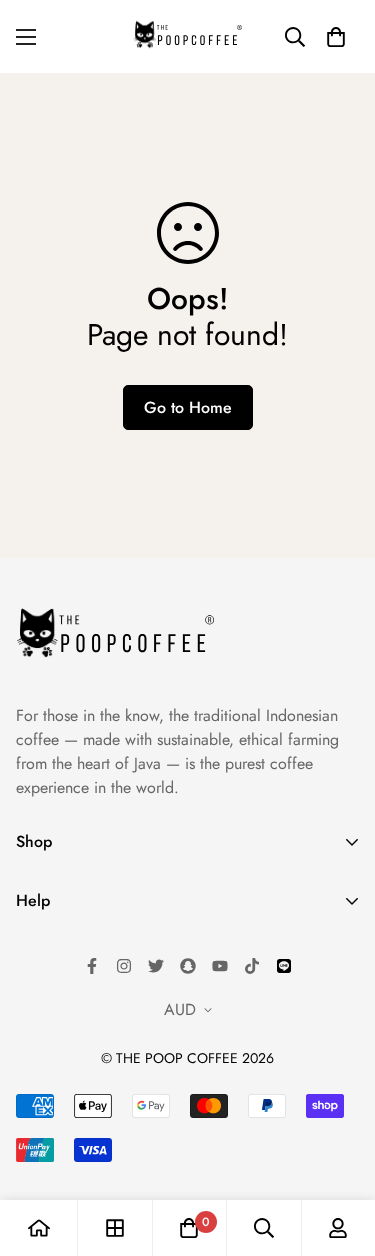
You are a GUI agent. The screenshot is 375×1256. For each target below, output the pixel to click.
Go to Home (188, 407)
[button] (336, 37)
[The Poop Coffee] (188, 36)
